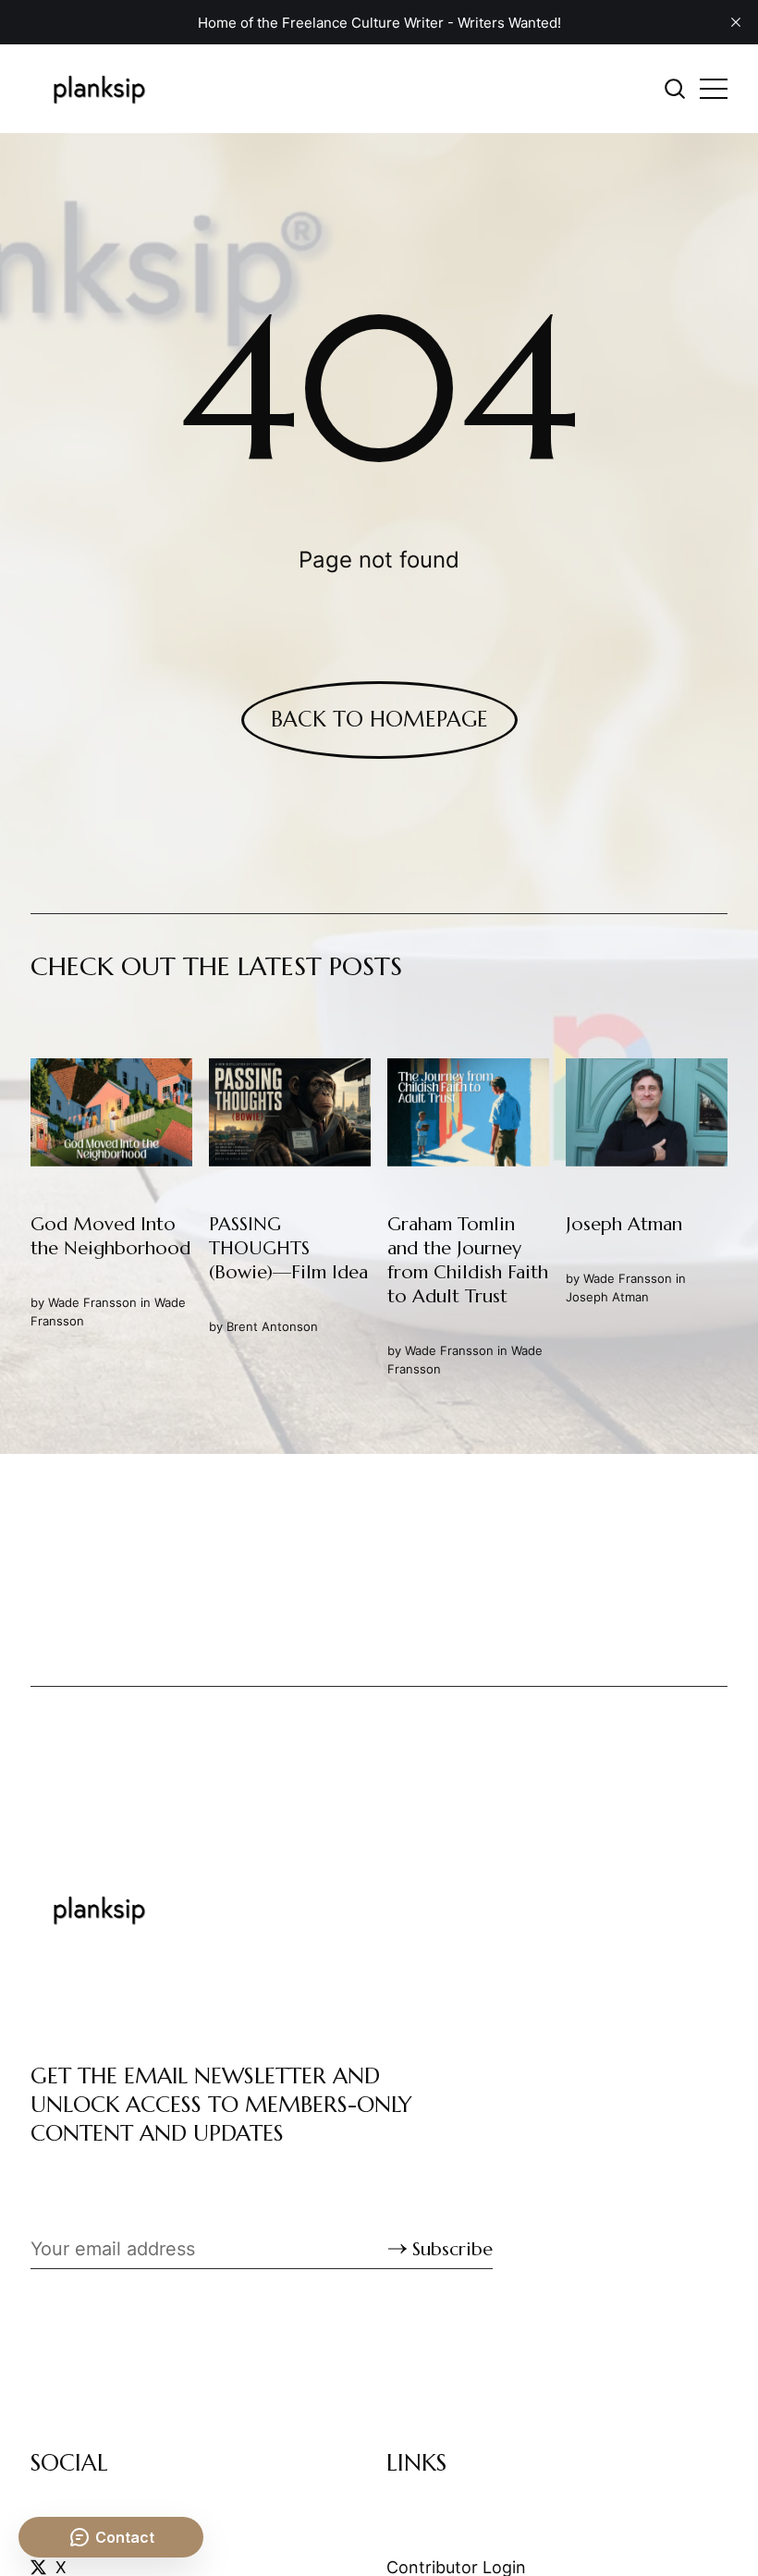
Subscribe (452, 2249)
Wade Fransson (92, 1302)
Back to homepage (379, 719)
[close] (736, 22)
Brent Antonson (272, 1326)
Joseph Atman (607, 1297)
